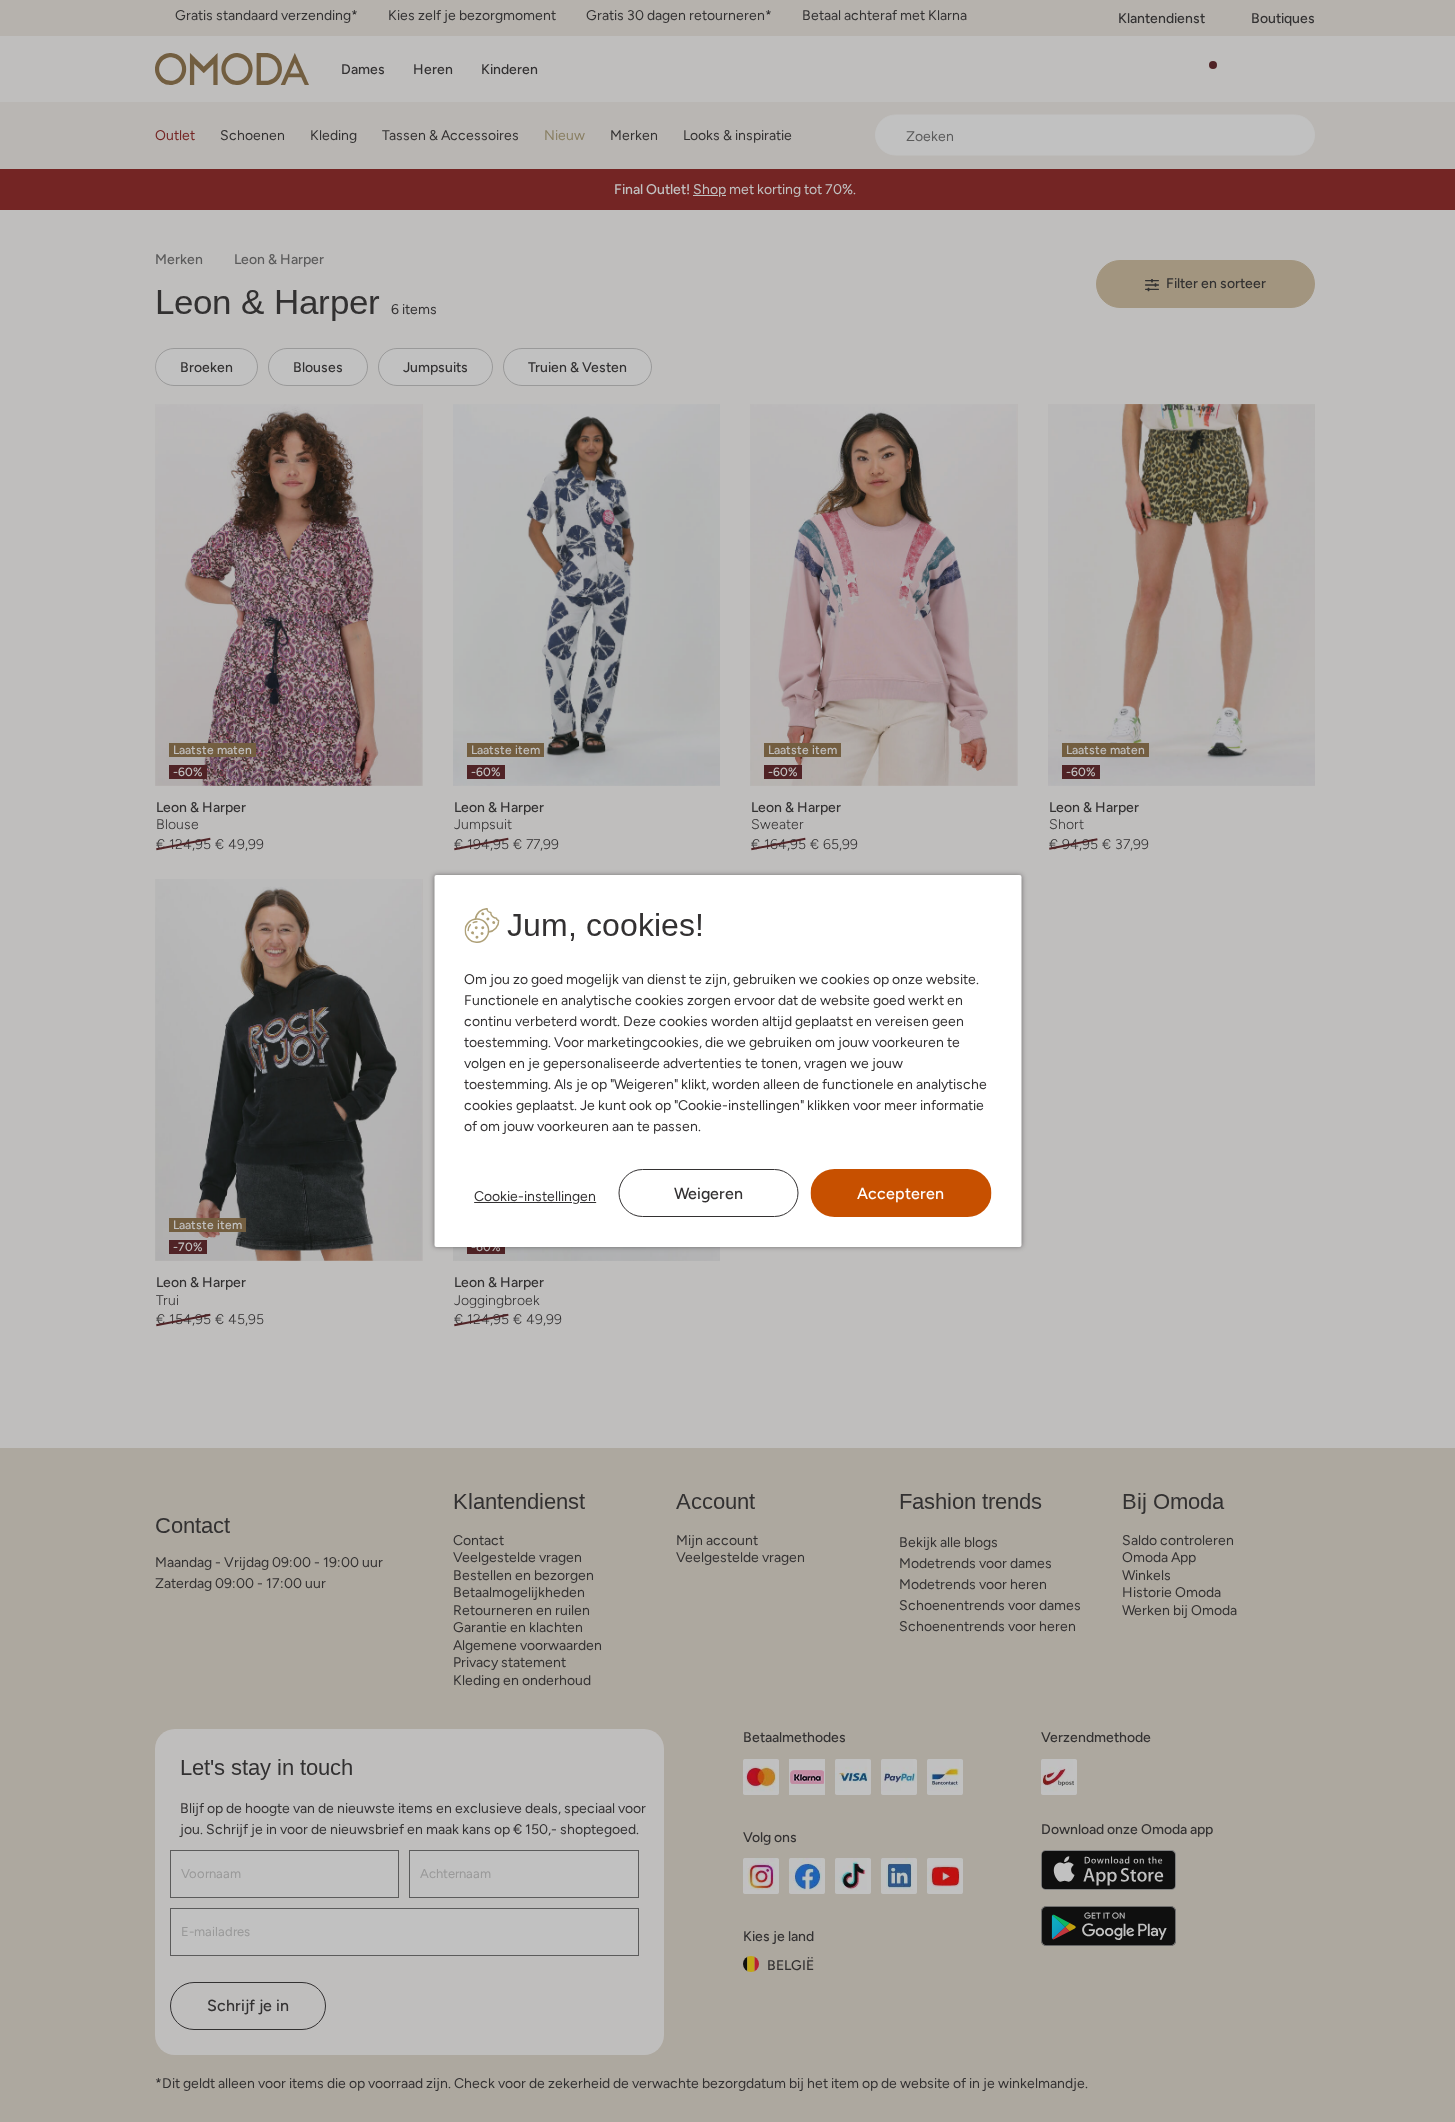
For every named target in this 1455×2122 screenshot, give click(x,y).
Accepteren (900, 1193)
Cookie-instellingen (535, 1196)
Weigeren (708, 1193)
